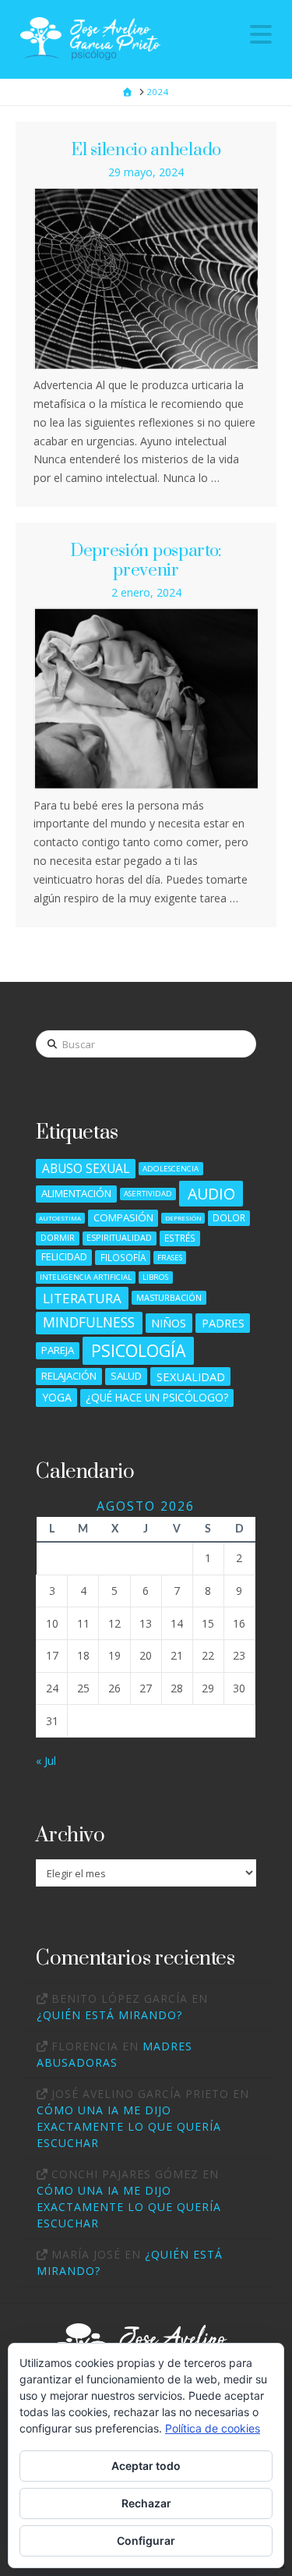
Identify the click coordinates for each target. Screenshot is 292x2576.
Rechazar (146, 2503)
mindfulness (89, 1322)
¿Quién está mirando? (109, 2015)
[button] (261, 34)
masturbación (169, 1297)
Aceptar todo (146, 2466)
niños (169, 1323)
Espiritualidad (119, 1237)
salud (126, 1376)
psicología (138, 1350)
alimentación (76, 1193)
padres (223, 1323)
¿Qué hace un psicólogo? (157, 1397)
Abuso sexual (86, 1169)
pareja (58, 1350)
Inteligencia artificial (86, 1277)
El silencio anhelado (146, 150)
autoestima (60, 1218)
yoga (57, 1397)
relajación (69, 1376)
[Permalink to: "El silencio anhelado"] (146, 278)
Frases (170, 1258)
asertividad (148, 1194)
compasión (123, 1217)
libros (155, 1277)
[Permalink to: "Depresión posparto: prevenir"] (146, 698)
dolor (229, 1217)
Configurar (146, 2541)
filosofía (123, 1257)
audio (211, 1194)
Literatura (82, 1298)
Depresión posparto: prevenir (146, 560)
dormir (58, 1237)
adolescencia (171, 1169)
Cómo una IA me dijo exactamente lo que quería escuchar (129, 2126)
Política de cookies (213, 2428)
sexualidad (191, 1377)
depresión (183, 1218)
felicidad (64, 1257)
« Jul (46, 1761)
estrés (180, 1238)
